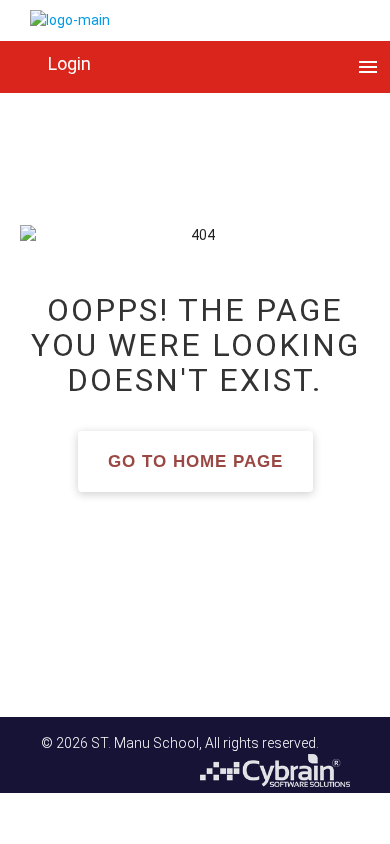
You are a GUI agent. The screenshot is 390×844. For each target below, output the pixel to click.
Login (69, 63)
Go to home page (195, 461)
